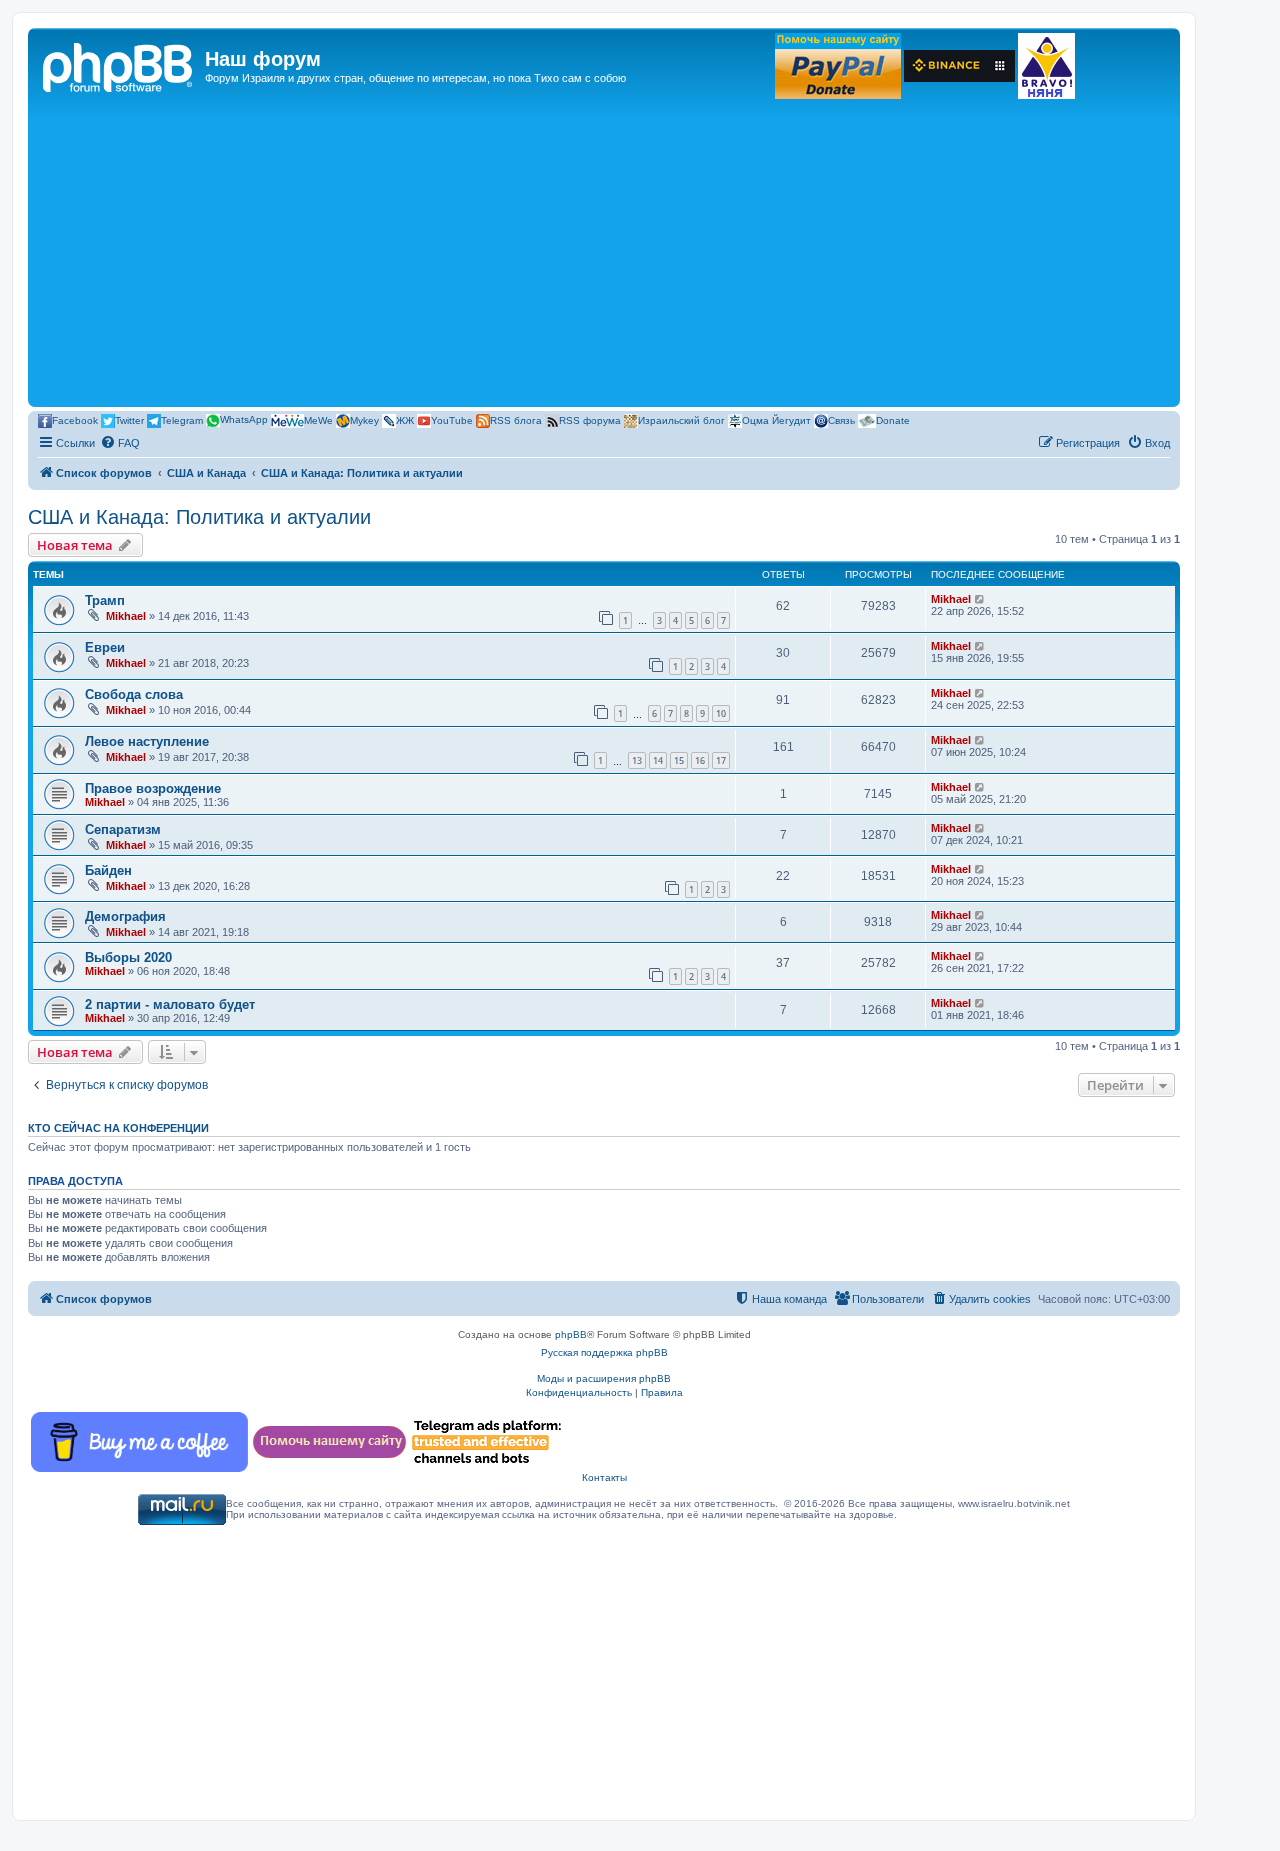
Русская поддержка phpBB (604, 1352)
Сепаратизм (123, 829)
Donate (893, 419)
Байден (108, 870)
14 (658, 760)
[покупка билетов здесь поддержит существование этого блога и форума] (1046, 66)
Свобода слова (134, 694)
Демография (125, 916)
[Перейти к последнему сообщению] (980, 599)
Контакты (604, 1477)
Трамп (105, 600)
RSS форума (590, 419)
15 (679, 760)
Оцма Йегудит (776, 419)
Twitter (129, 419)
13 (637, 760)
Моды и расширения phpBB (604, 1378)
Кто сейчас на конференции (118, 1128)
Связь (841, 419)
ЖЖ (405, 419)
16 (700, 760)
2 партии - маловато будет (170, 1004)
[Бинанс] (959, 66)
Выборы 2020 (128, 957)
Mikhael (126, 616)
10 (721, 713)
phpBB (571, 1334)
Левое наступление (147, 741)
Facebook (75, 419)
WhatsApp (244, 419)
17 (721, 760)
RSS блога (516, 419)
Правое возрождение (153, 788)
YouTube (452, 419)
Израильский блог (681, 419)
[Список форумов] (119, 65)
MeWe (318, 419)
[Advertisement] (604, 252)
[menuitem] (120, 443)
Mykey (364, 419)
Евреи (105, 647)
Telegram (182, 419)
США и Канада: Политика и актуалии (199, 517)
